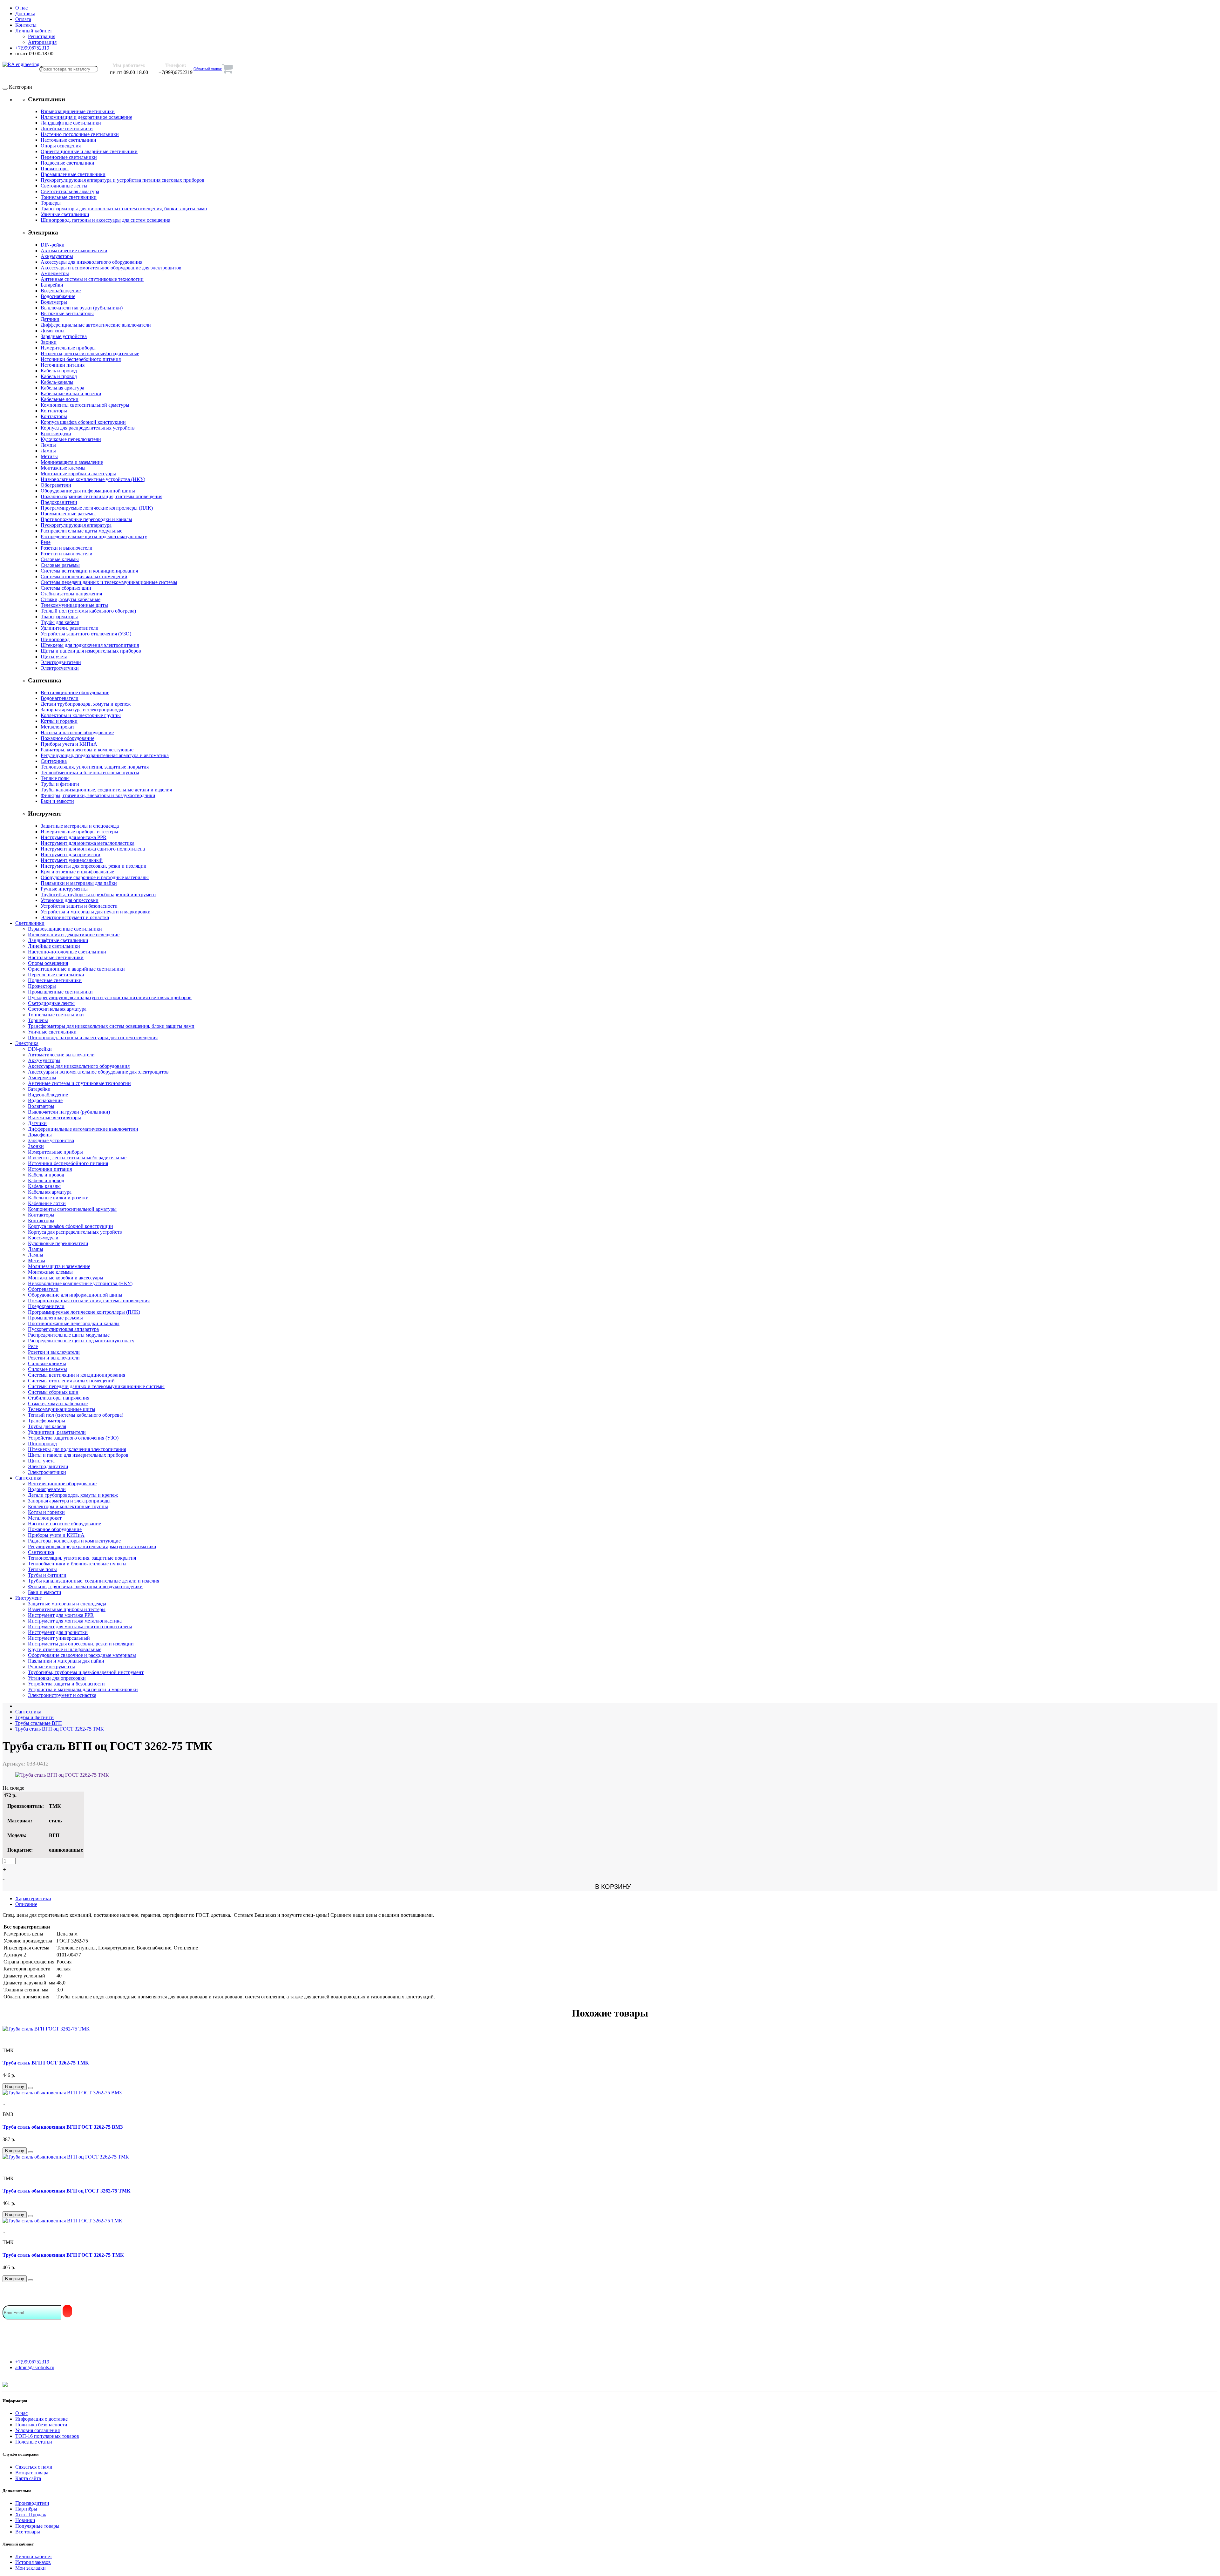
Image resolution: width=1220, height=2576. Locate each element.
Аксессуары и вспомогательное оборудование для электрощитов (111, 268)
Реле (46, 542)
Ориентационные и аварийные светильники (89, 151)
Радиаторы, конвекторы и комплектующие (87, 750)
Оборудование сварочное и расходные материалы (95, 877)
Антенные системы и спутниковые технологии (92, 279)
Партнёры (26, 2509)
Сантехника (54, 761)
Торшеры (51, 203)
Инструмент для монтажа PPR (74, 837)
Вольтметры (54, 302)
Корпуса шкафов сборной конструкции (83, 422)
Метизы (49, 456)
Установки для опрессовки (70, 900)
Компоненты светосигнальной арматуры (85, 405)
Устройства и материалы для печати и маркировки (96, 912)
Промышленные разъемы (68, 514)
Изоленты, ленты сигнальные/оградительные (90, 353)
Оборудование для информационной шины (88, 491)
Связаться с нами (34, 2467)
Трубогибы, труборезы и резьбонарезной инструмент (98, 895)
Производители (32, 2503)
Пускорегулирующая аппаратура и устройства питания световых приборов (122, 180)
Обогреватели (56, 485)
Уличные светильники (65, 214)
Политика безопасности (41, 2425)
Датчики (50, 319)
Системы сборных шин (66, 588)
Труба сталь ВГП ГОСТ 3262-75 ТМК (46, 2063)
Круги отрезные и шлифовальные (77, 872)
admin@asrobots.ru (35, 2367)
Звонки (49, 342)
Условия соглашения (37, 2430)
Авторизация (42, 42)
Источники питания (63, 365)
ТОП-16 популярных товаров (47, 2436)
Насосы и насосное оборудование (77, 732)
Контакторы (54, 411)
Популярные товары (37, 2526)
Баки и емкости (57, 801)
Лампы (48, 445)
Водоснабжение (58, 296)
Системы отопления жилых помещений (84, 576)
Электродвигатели (61, 662)
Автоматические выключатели (74, 251)
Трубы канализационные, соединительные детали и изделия (106, 790)
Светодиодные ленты (64, 186)
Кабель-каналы (57, 382)
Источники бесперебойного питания (81, 359)
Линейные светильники (67, 129)
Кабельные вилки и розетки (71, 393)
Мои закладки (30, 2568)
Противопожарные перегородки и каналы (86, 519)
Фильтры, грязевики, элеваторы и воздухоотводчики (98, 795)
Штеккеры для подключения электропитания (90, 645)
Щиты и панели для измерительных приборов (91, 651)
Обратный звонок (208, 69)
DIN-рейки (53, 245)
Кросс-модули (56, 434)
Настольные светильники (68, 140)
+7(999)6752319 (32, 2362)
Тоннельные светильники (69, 197)
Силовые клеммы (60, 559)
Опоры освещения (61, 146)
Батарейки (52, 285)
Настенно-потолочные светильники (80, 134)
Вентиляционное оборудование (75, 692)
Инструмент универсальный (72, 860)
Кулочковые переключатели (71, 439)
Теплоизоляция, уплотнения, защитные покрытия (95, 767)
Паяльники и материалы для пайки (79, 883)
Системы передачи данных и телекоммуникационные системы (109, 582)
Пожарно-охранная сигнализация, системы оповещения (102, 496)
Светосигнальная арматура (70, 191)
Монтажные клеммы (63, 468)
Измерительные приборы (68, 348)
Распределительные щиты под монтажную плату (94, 536)
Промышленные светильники (73, 174)
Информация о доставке (41, 2419)
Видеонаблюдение (61, 291)
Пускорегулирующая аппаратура (76, 525)
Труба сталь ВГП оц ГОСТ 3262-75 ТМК (60, 1729)
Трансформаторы (59, 617)
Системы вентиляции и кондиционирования (89, 571)
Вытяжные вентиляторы (67, 313)
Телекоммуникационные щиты (74, 605)
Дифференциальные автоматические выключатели (96, 325)
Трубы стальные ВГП (39, 1723)
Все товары (28, 2532)
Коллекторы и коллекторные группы (81, 715)
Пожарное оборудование (68, 738)
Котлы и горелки (59, 721)
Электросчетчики (60, 668)
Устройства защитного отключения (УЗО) (86, 634)
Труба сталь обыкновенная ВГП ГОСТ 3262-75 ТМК (63, 2255)
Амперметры (55, 273)
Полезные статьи (34, 2442)
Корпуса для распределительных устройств (88, 428)
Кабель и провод (59, 371)
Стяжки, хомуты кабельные (71, 599)
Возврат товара (32, 2473)
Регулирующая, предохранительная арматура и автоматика (105, 755)
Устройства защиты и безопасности (79, 906)
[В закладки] (30, 2088)
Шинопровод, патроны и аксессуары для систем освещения (105, 220)
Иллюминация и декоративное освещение (86, 117)
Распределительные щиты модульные (81, 531)
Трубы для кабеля (60, 622)
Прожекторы (55, 169)
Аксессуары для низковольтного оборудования (91, 262)
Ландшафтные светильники (71, 123)
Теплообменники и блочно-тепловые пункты (90, 773)
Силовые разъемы (60, 565)
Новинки (25, 2520)
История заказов (33, 2562)
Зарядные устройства (64, 336)
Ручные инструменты (64, 889)
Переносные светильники (69, 157)
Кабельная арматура (62, 388)
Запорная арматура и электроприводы (82, 710)
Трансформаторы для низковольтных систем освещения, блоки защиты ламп (124, 209)
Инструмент (29, 1598)
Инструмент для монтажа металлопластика (88, 843)
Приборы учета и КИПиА (69, 744)
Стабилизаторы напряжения (71, 594)
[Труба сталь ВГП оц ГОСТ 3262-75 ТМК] (62, 1775)
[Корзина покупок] (227, 69)
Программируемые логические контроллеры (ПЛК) (97, 508)
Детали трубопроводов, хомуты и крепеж (86, 704)
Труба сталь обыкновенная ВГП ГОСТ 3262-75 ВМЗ (63, 2127)
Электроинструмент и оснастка (75, 917)
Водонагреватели (60, 698)
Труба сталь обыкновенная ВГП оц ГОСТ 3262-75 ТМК (67, 2191)
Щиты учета (54, 657)
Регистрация (42, 36)
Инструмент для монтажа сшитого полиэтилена (93, 849)
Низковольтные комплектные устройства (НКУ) (93, 479)
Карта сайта (28, 2478)
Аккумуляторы (57, 256)
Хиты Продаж (31, 2515)
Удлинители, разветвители (70, 628)
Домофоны (53, 331)
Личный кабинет (34, 2556)
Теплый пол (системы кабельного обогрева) (88, 611)
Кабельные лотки (60, 399)
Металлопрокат (58, 727)
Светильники (30, 923)
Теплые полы (55, 778)
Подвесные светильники (68, 163)
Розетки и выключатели (67, 548)
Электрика (27, 1043)
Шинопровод (55, 639)
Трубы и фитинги (60, 784)
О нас (21, 2413)
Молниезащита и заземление (72, 462)
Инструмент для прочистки (71, 854)
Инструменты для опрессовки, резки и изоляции (94, 866)
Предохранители (59, 502)
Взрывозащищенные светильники (78, 111)
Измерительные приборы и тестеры (79, 832)
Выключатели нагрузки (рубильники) (82, 308)
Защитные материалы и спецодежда (80, 826)
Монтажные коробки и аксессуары (78, 474)
